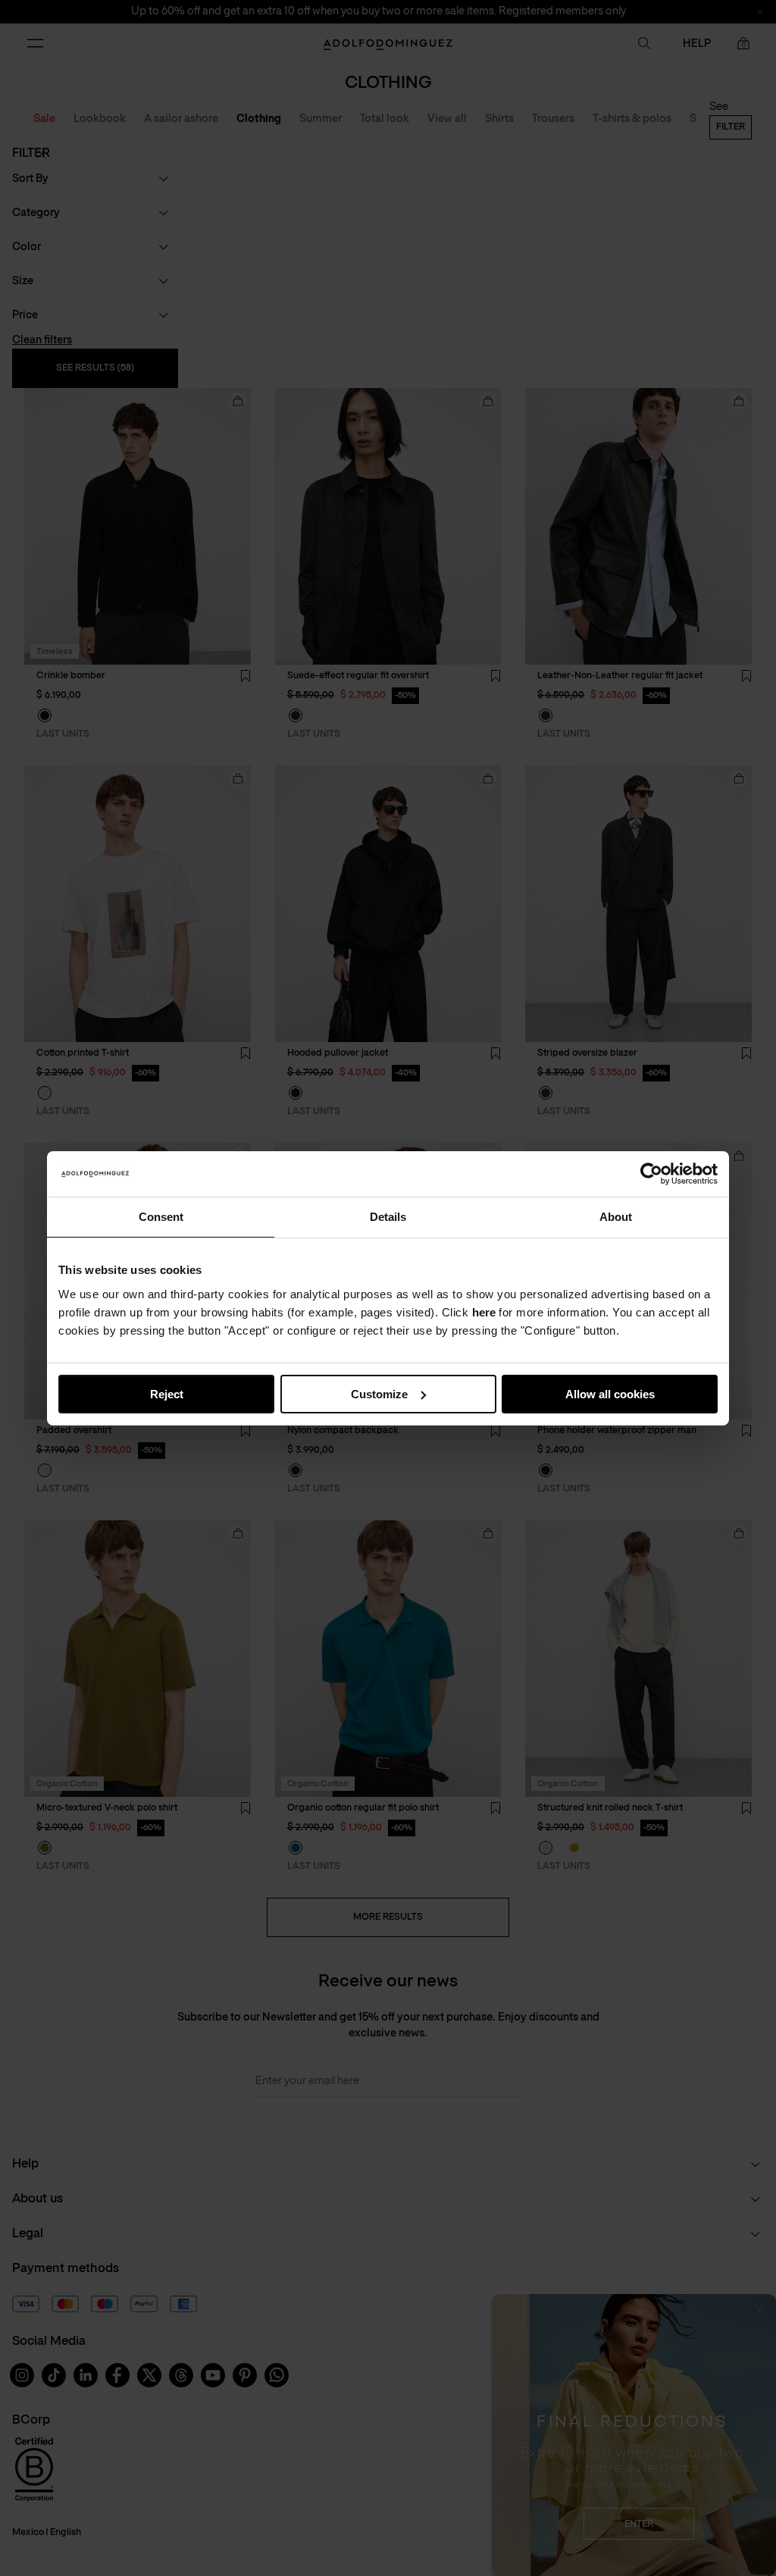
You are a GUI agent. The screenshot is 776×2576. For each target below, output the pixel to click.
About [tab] (616, 1216)
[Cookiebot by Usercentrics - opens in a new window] (651, 1173)
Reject (167, 1393)
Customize (379, 1393)
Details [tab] (388, 1216)
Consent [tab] (161, 1216)
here (484, 1311)
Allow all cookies (610, 1393)
